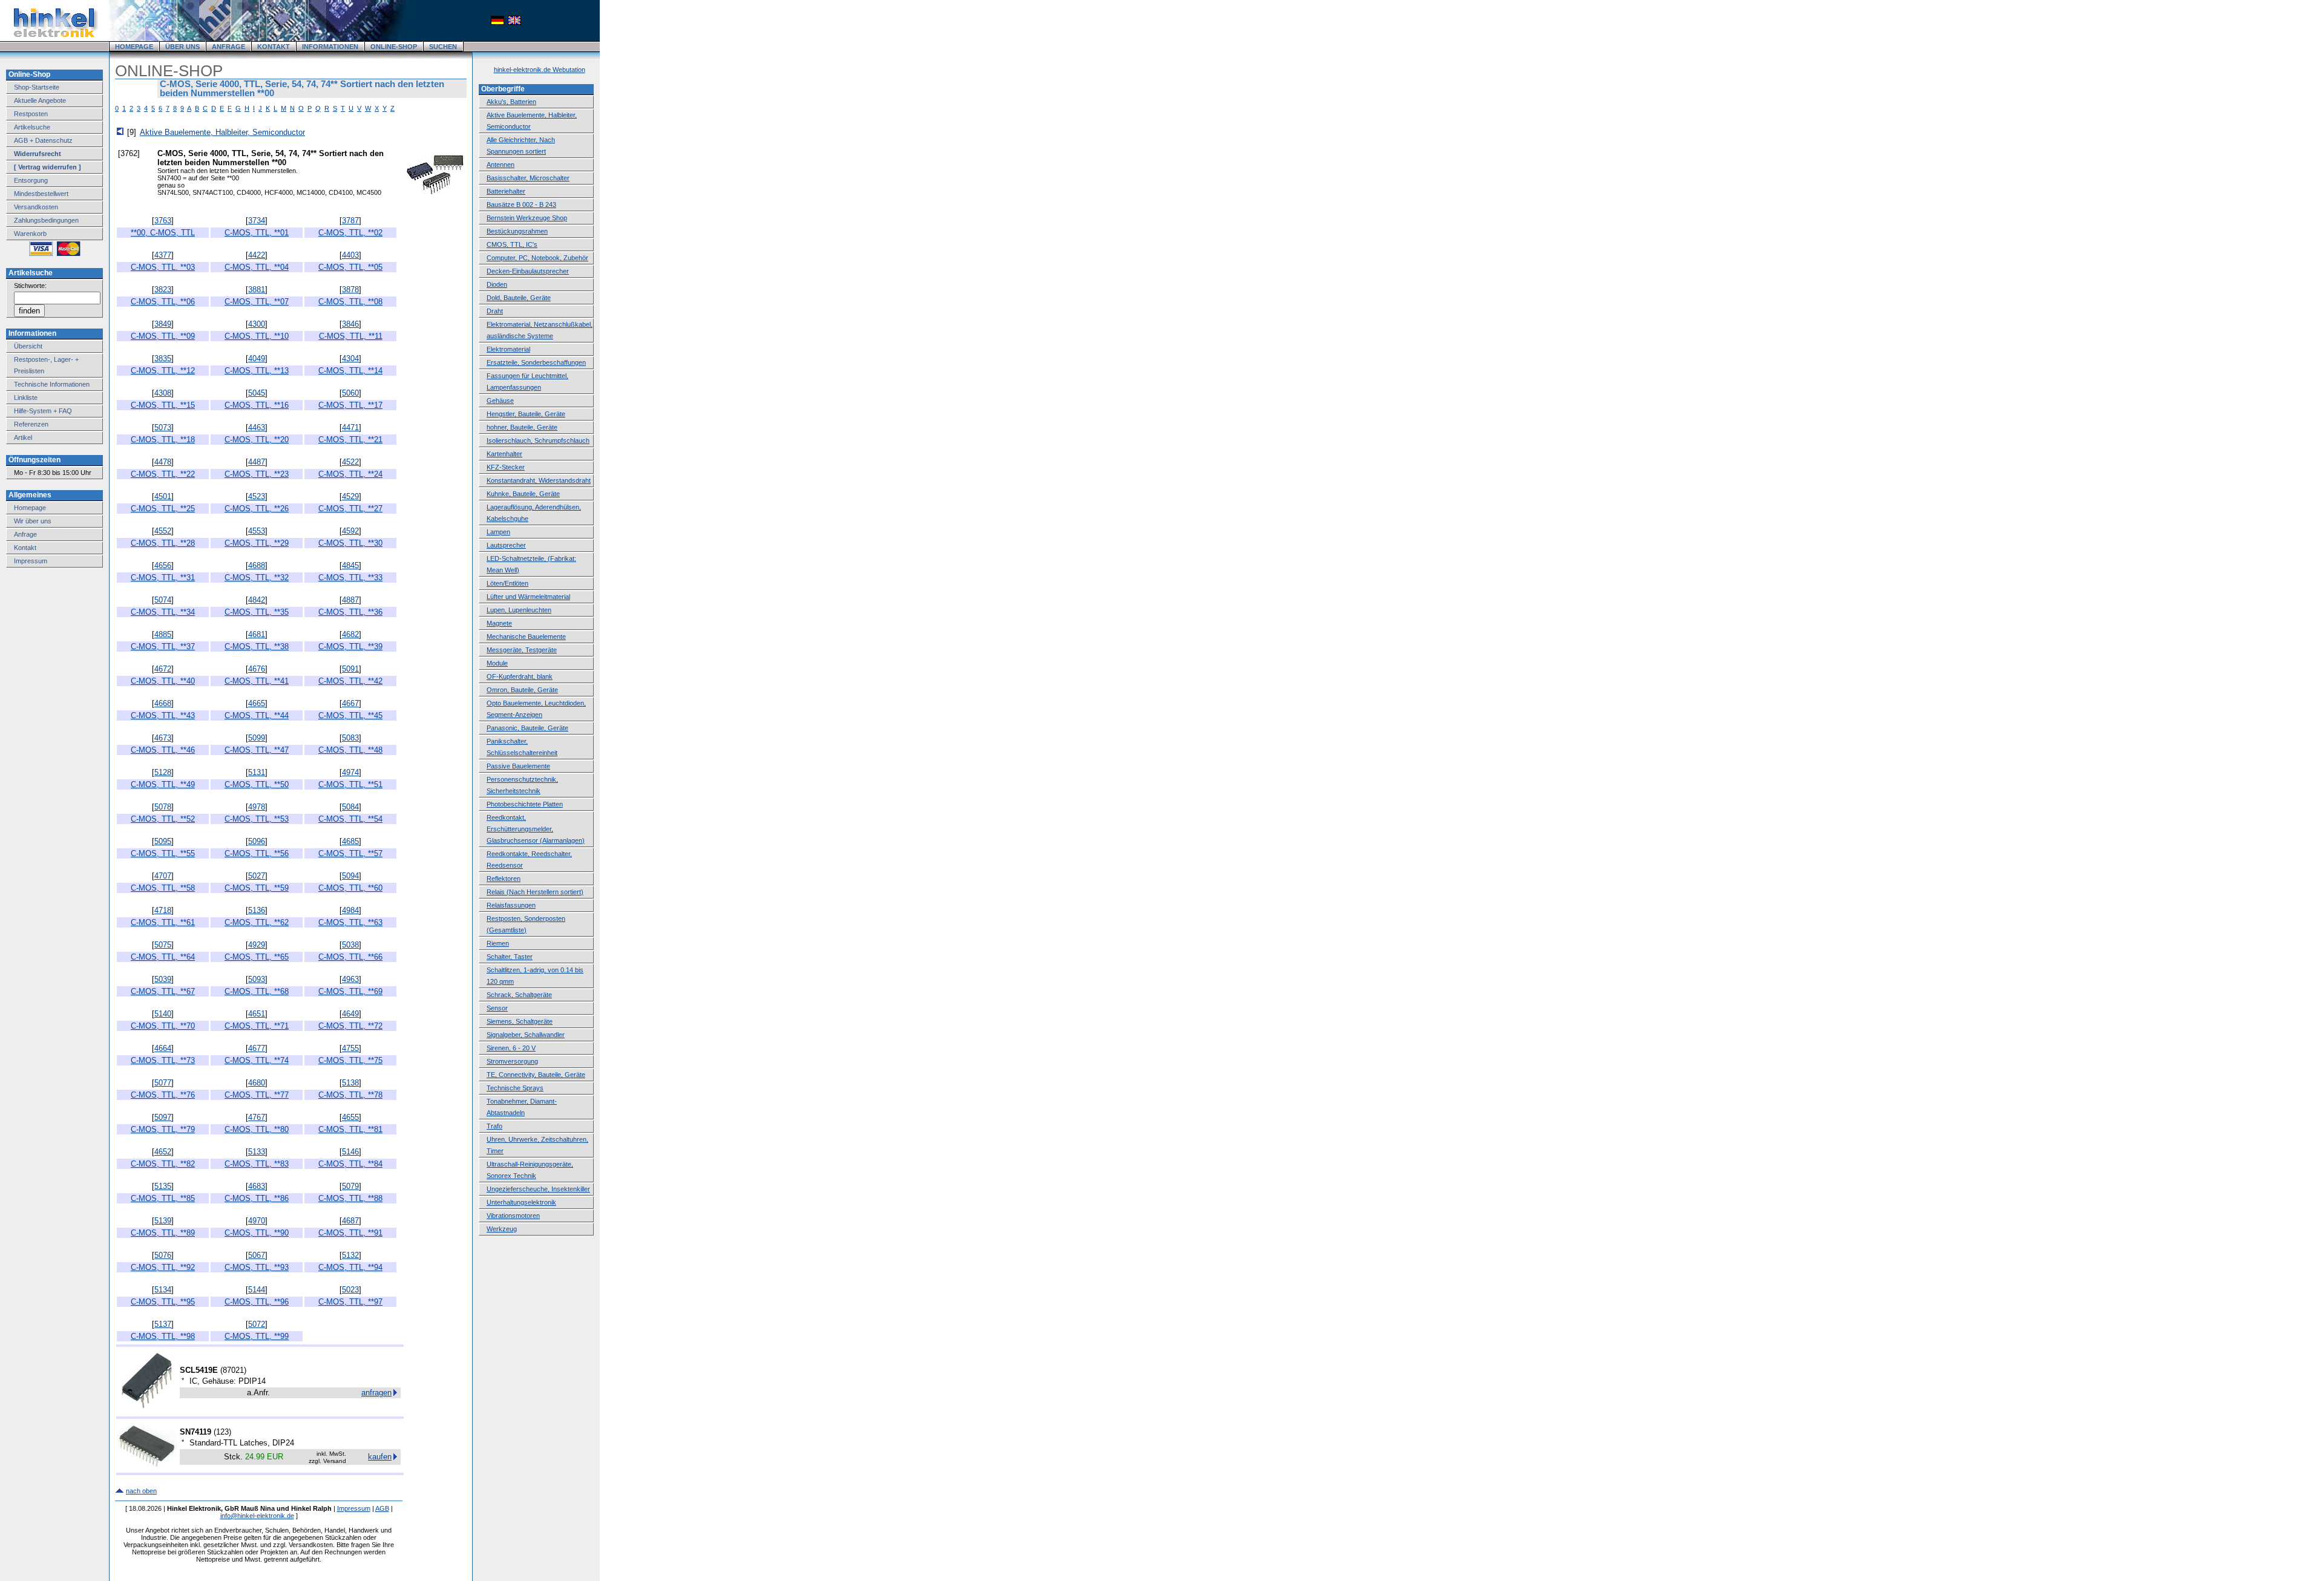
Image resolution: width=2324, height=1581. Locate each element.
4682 (350, 634)
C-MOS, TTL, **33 (350, 578)
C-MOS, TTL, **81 (350, 1129)
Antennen (501, 165)
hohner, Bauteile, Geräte (522, 427)
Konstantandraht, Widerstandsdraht (539, 480)
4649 (350, 1014)
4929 (257, 945)
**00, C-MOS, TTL (163, 233)
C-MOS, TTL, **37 (163, 646)
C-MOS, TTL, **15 (163, 405)
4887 (350, 600)
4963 (350, 979)
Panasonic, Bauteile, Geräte (527, 728)
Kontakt (25, 548)
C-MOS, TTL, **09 (163, 336)
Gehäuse (500, 401)
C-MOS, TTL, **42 (350, 681)
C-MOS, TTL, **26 (257, 509)
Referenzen (31, 424)
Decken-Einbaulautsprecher (528, 271)
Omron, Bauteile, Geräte (522, 690)
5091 (350, 669)
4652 (163, 1152)
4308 (163, 393)
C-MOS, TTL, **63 (350, 922)
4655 (350, 1117)
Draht (495, 311)
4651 (257, 1014)
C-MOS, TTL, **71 (257, 1026)
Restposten (31, 114)
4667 (350, 703)
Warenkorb (30, 234)
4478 (163, 462)
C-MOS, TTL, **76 (163, 1095)
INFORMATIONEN (330, 47)
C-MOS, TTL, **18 (163, 440)
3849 (163, 324)
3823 (163, 290)
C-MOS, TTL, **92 (163, 1267)
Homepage (30, 508)
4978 (257, 807)
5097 (163, 1117)
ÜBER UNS (182, 47)
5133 (257, 1152)
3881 (257, 290)
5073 (163, 427)
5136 (257, 910)
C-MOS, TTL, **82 (163, 1164)
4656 (163, 565)
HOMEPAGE (134, 47)
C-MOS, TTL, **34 (163, 612)
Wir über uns (33, 521)
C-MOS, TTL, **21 (350, 440)
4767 (257, 1117)
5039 (163, 979)
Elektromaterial (508, 349)
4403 (350, 255)
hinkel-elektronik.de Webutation (540, 70)
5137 (163, 1324)
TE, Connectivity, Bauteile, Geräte (536, 1075)
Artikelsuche (32, 127)
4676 (257, 669)
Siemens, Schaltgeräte (520, 1021)
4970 (257, 1221)
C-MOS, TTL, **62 (257, 922)
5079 (350, 1186)
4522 (350, 462)
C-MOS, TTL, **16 (257, 405)
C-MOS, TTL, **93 (257, 1267)
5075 (163, 945)
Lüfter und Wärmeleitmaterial (528, 597)
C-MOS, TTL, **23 (257, 474)
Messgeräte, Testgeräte (522, 650)
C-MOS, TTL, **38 (257, 646)
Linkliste (26, 398)
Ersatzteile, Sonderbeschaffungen (536, 362)
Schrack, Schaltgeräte (519, 995)
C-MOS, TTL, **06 (163, 302)
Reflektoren (504, 879)
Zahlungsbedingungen (46, 220)
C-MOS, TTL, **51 (350, 784)
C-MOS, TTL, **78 (350, 1095)
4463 (257, 427)
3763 (163, 221)
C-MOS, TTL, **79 (163, 1129)
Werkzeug (502, 1229)
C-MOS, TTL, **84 (350, 1164)
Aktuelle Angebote (40, 100)
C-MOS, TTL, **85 (163, 1198)
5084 (350, 807)
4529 (350, 496)
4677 (257, 1048)
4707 (163, 876)
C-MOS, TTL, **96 (257, 1302)
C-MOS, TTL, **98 (163, 1336)
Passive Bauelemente (518, 766)
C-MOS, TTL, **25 (163, 509)
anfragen (376, 1393)
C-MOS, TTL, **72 (350, 1026)
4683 (257, 1186)
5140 (163, 1014)
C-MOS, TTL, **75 (350, 1060)
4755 (350, 1048)
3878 (350, 290)
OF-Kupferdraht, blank (520, 676)
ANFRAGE (228, 47)
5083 (350, 738)
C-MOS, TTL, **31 (163, 578)
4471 (350, 427)
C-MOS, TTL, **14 (350, 371)
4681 (257, 634)
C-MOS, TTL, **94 (350, 1267)
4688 (257, 565)
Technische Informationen (52, 384)
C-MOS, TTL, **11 (351, 336)
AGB (382, 1508)
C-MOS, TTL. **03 (163, 267)
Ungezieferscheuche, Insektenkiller (538, 1189)
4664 (163, 1048)
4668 (163, 703)
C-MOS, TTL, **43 (163, 715)
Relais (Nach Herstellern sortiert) (535, 892)
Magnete (499, 623)
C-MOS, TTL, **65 (257, 957)
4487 (257, 462)
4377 (163, 255)
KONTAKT (274, 47)
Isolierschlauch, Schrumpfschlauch (538, 440)
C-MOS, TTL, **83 (257, 1164)
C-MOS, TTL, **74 (257, 1060)
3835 (163, 358)
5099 (257, 738)
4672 (163, 669)
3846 (350, 324)
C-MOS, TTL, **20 (257, 440)
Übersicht (28, 346)
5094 (350, 876)
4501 (163, 496)
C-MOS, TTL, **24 (350, 474)
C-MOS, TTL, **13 (257, 371)
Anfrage (25, 534)
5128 (163, 772)
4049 (257, 358)
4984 (350, 910)
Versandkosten (36, 207)
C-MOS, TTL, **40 (163, 681)
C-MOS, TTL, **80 (257, 1129)
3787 (350, 221)
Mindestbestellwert (41, 194)
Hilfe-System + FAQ (43, 411)
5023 (350, 1290)
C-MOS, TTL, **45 (350, 715)
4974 (350, 772)
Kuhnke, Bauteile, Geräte (523, 494)
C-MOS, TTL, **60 (350, 888)
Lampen (498, 532)
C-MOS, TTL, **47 (257, 750)
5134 (163, 1290)
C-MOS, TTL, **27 (350, 509)
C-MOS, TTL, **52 (163, 819)
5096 (257, 841)
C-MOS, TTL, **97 (350, 1302)
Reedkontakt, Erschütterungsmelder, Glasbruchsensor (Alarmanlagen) (536, 829)
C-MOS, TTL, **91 (350, 1233)
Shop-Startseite (37, 87)
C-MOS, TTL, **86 (257, 1198)
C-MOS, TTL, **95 (163, 1302)
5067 (257, 1255)
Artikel (23, 437)
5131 (257, 772)
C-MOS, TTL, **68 (257, 991)
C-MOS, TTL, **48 (350, 750)
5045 (257, 393)
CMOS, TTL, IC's (512, 244)
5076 (163, 1255)
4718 (163, 910)
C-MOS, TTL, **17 (350, 405)
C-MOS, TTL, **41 (257, 681)
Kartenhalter (504, 454)
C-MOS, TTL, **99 (257, 1336)
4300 (257, 324)
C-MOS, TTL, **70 (163, 1026)
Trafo (494, 1126)
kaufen (380, 1457)
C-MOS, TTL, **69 (350, 991)
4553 (257, 531)
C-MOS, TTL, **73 (163, 1060)
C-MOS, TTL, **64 (163, 957)
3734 (257, 221)
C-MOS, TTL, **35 (257, 612)
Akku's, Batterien (511, 102)
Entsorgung (31, 180)
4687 (350, 1221)
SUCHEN (443, 47)
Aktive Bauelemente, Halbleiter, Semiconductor (222, 132)
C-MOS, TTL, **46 (163, 750)
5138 (350, 1083)
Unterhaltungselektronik (521, 1202)
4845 (350, 565)
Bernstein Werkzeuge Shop (527, 218)
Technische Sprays (515, 1088)
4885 (163, 634)
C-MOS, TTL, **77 (257, 1095)
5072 (257, 1324)
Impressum (31, 561)
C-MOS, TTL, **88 (350, 1198)
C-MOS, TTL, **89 (163, 1233)
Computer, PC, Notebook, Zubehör (537, 258)
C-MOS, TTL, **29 (257, 543)
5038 (350, 945)
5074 (163, 600)
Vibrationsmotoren (513, 1216)
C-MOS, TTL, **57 (350, 853)
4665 (257, 703)
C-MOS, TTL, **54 (350, 819)
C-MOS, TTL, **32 (257, 578)
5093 (257, 979)
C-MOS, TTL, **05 (350, 267)
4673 (163, 738)
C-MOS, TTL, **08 (350, 302)
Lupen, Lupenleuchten (519, 610)
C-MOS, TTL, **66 (350, 957)
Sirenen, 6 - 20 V (511, 1048)
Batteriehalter (506, 191)
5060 (350, 393)
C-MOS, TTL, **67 (163, 991)
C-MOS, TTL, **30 (350, 543)
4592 (350, 531)
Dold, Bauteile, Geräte (519, 298)
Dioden (497, 284)
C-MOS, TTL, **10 (257, 336)
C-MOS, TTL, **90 (257, 1233)
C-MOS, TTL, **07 (257, 302)
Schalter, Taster (510, 957)
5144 (257, 1290)
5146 (350, 1152)
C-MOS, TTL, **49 (163, 784)
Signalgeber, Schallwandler (526, 1035)
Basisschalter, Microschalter (528, 178)
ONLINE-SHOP (394, 47)
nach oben (141, 1491)
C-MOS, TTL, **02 (350, 233)
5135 (163, 1186)
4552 (163, 531)
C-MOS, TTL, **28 (163, 543)
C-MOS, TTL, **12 (163, 371)
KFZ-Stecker (506, 467)
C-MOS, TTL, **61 (163, 922)
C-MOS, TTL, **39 (350, 646)
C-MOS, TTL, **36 (350, 612)
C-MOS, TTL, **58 (163, 888)
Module (497, 663)
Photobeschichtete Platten (525, 804)
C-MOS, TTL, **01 (257, 233)
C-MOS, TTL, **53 (257, 819)
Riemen (498, 943)
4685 (350, 841)
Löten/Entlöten (507, 583)
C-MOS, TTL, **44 (257, 715)
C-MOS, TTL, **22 (163, 474)
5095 (163, 841)
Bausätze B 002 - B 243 (521, 205)
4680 (257, 1083)
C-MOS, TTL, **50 (257, 784)
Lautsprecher (506, 545)
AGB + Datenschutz (43, 140)
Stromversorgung (512, 1061)
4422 (257, 255)
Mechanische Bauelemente (526, 637)
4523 (257, 496)
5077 (163, 1083)
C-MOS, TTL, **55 (163, 853)
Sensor (497, 1008)
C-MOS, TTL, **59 (257, 888)
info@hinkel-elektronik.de (257, 1516)
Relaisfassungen (511, 905)
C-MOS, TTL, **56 (257, 853)
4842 (257, 600)
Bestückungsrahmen (517, 231)
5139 (163, 1221)
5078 (163, 807)
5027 (257, 876)
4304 (350, 358)
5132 (350, 1255)
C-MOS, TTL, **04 (257, 267)
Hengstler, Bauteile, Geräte (526, 414)
